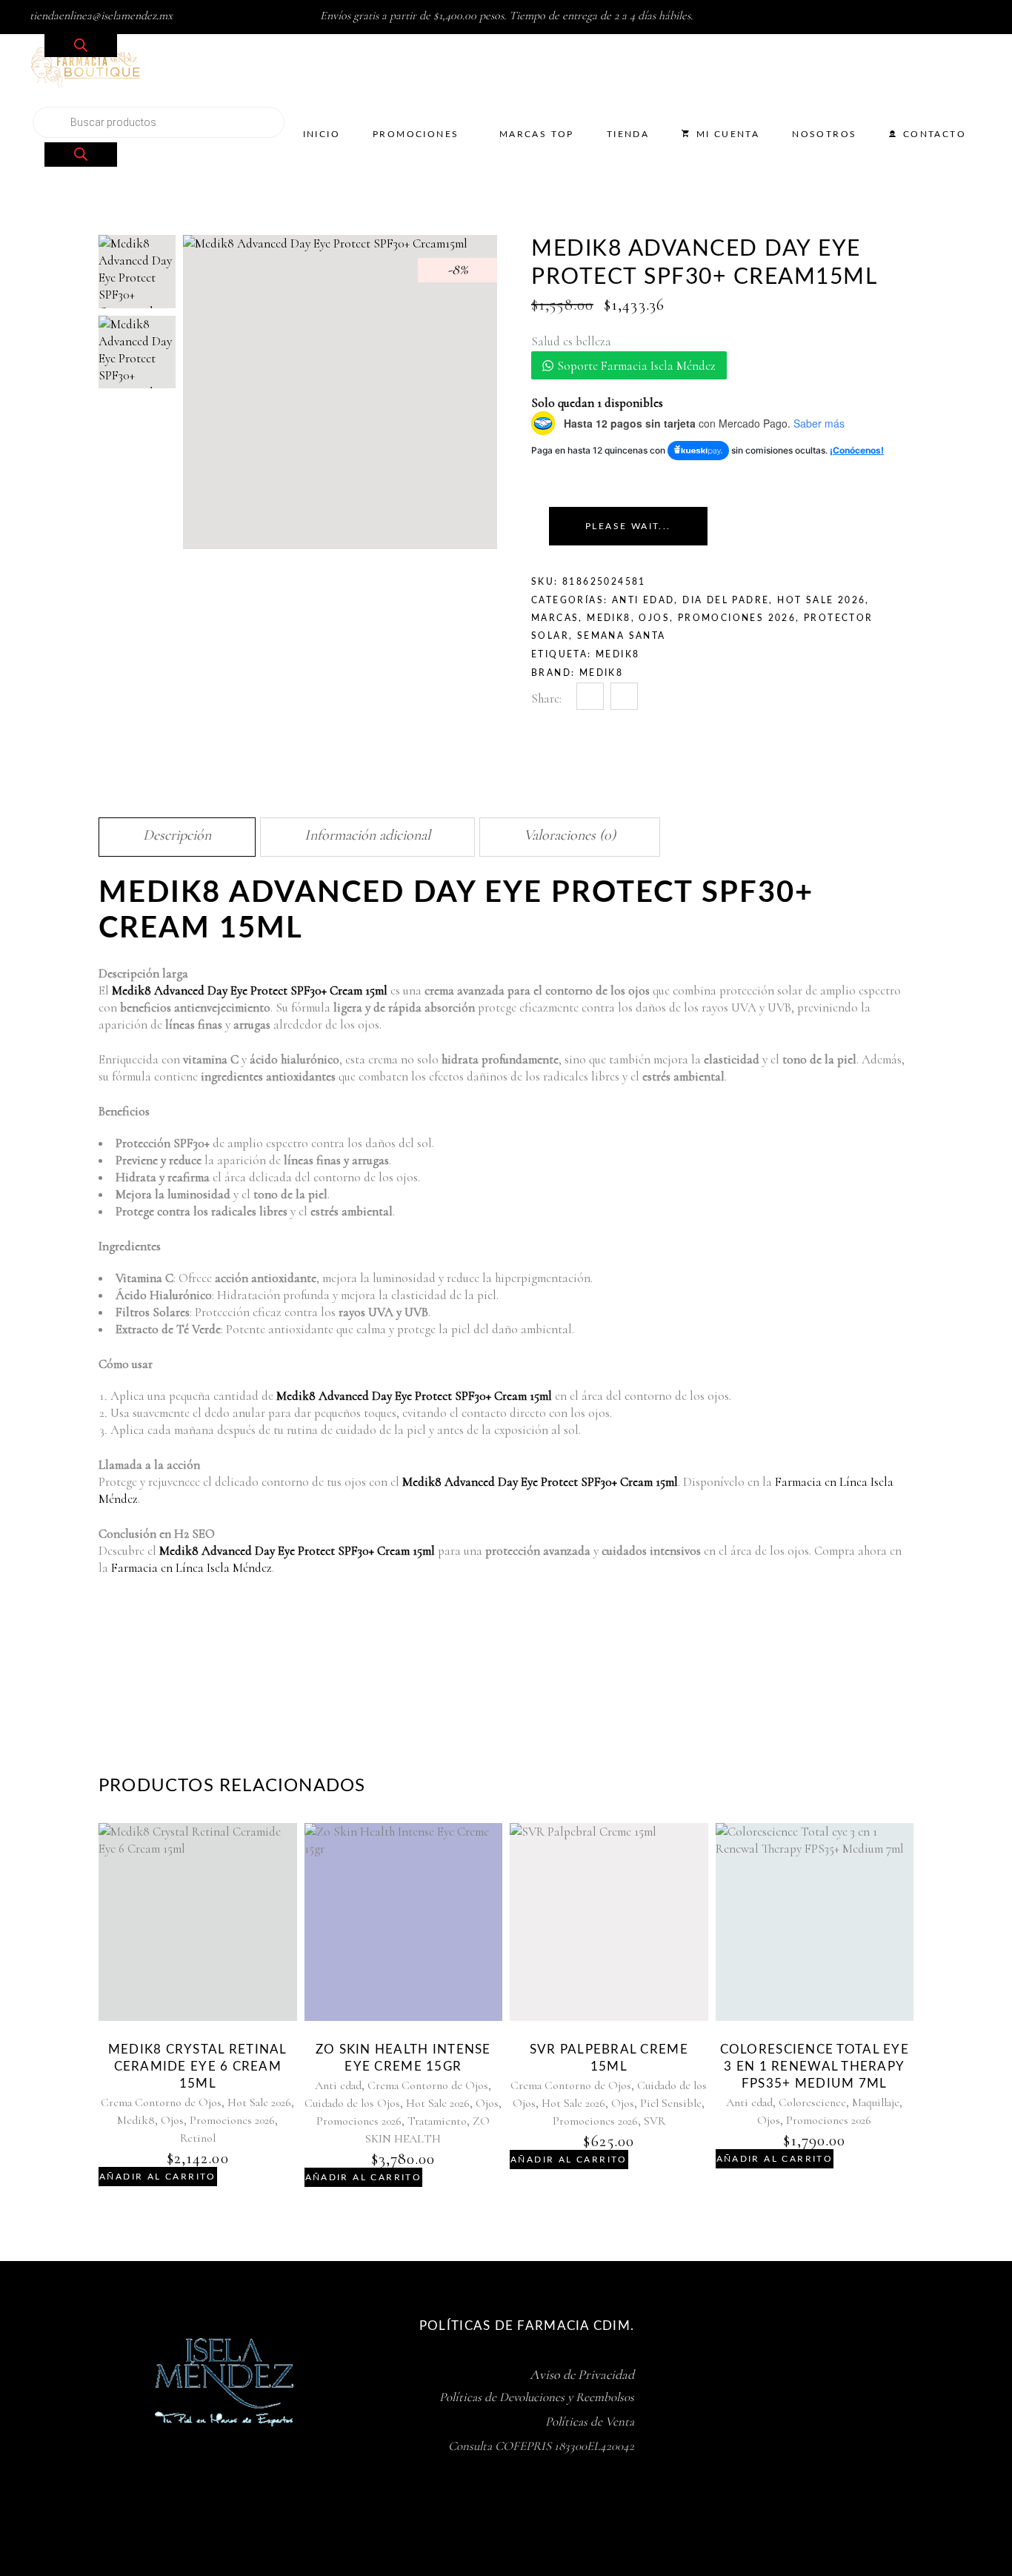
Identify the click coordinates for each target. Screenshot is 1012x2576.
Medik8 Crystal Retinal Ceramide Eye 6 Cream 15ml (198, 2067)
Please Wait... (628, 526)
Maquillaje (876, 2102)
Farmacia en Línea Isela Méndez (192, 1568)
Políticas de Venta (590, 2421)
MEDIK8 (617, 654)
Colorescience (812, 2102)
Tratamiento (437, 2121)
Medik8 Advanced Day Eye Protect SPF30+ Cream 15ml (250, 990)
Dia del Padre (726, 600)
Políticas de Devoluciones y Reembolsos (537, 2397)
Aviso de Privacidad (582, 2374)
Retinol (198, 2138)
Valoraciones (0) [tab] (570, 835)
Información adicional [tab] (367, 835)
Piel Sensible (671, 2103)
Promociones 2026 (737, 618)
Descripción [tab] (177, 835)
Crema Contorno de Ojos (161, 2102)
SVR (655, 2121)
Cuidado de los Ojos (352, 2103)
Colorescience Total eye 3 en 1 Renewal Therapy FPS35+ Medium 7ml (815, 2067)
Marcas (555, 618)
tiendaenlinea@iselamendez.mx (101, 16)
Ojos (654, 618)
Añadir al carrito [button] (158, 2177)
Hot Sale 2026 (821, 600)
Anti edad (643, 600)
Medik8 (609, 618)
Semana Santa (622, 636)
